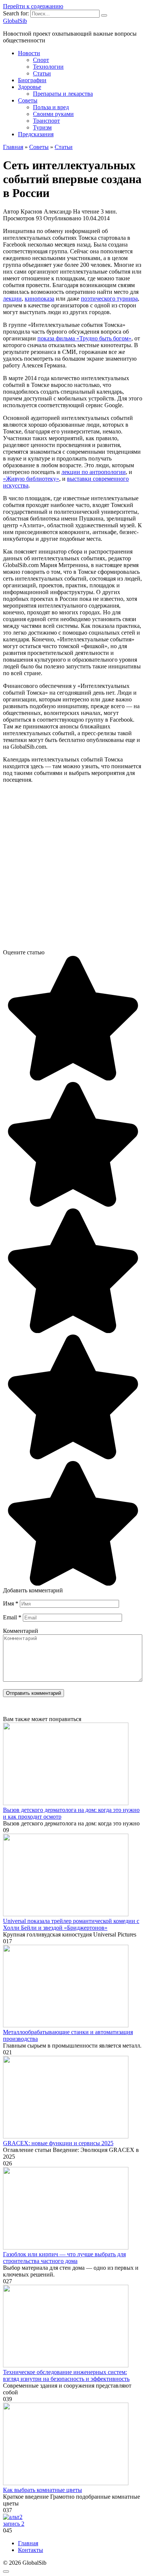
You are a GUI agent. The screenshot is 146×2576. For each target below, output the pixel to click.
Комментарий (21, 1631)
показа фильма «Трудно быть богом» (84, 338)
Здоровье (30, 87)
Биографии (32, 80)
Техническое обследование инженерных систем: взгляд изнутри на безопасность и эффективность (66, 2375)
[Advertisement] (73, 869)
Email (12, 1617)
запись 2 (14, 2524)
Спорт (41, 60)
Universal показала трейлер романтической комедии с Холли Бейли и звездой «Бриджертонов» (71, 1924)
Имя (11, 1603)
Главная (28, 2543)
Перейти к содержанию (33, 6)
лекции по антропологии (94, 472)
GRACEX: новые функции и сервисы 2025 (58, 2143)
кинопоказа (39, 299)
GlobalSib (15, 21)
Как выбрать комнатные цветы (42, 2490)
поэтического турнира (109, 299)
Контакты (31, 2550)
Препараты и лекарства (63, 94)
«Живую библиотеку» (31, 479)
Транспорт (46, 121)
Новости (29, 53)
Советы (28, 100)
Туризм (42, 127)
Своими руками (53, 114)
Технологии (48, 67)
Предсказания (36, 134)
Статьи (42, 73)
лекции (12, 299)
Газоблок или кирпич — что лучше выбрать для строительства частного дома (64, 2258)
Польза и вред (51, 107)
